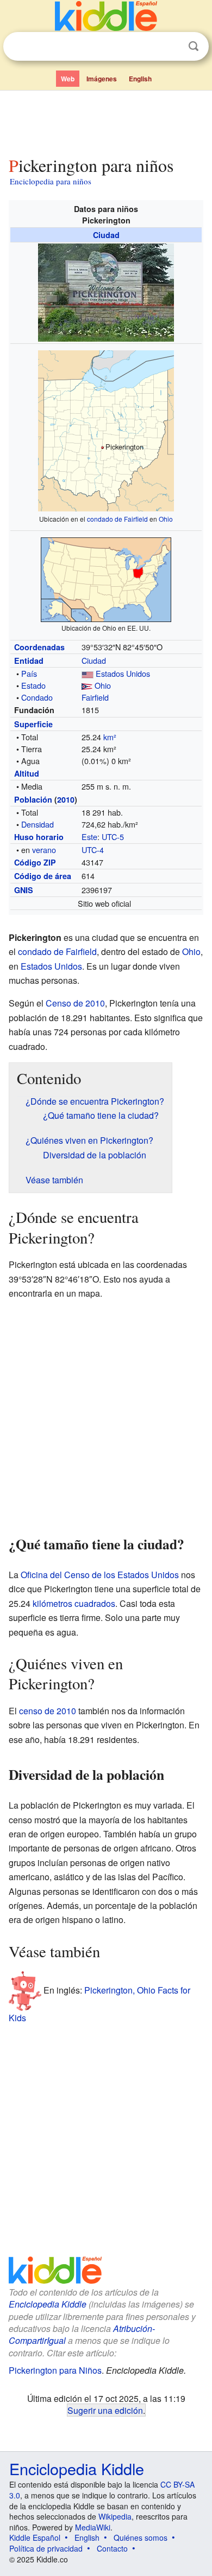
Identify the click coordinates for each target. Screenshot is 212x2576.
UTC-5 (113, 837)
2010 (66, 799)
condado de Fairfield (117, 519)
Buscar (194, 46)
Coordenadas (39, 647)
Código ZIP (35, 862)
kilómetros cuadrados (74, 1603)
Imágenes (102, 79)
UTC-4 (93, 850)
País (29, 673)
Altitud (27, 773)
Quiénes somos (141, 2537)
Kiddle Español (35, 2537)
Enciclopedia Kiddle (48, 2304)
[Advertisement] (106, 121)
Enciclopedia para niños (51, 181)
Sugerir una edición (105, 2410)
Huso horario (39, 837)
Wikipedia (115, 2516)
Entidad (29, 661)
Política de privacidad (46, 2548)
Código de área (43, 876)
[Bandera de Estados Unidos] (88, 673)
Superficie (33, 724)
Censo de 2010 (75, 1003)
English (140, 79)
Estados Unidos (123, 673)
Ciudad (106, 235)
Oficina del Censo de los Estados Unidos (100, 1575)
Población (33, 799)
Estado (33, 685)
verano (44, 850)
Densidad (38, 824)
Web (68, 79)
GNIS (24, 890)
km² (110, 737)
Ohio (166, 519)
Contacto (112, 2548)
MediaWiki (93, 2527)
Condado (37, 697)
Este (89, 837)
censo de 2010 (48, 1711)
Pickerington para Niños (55, 2370)
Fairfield (95, 697)
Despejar (171, 47)
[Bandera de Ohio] (87, 685)
